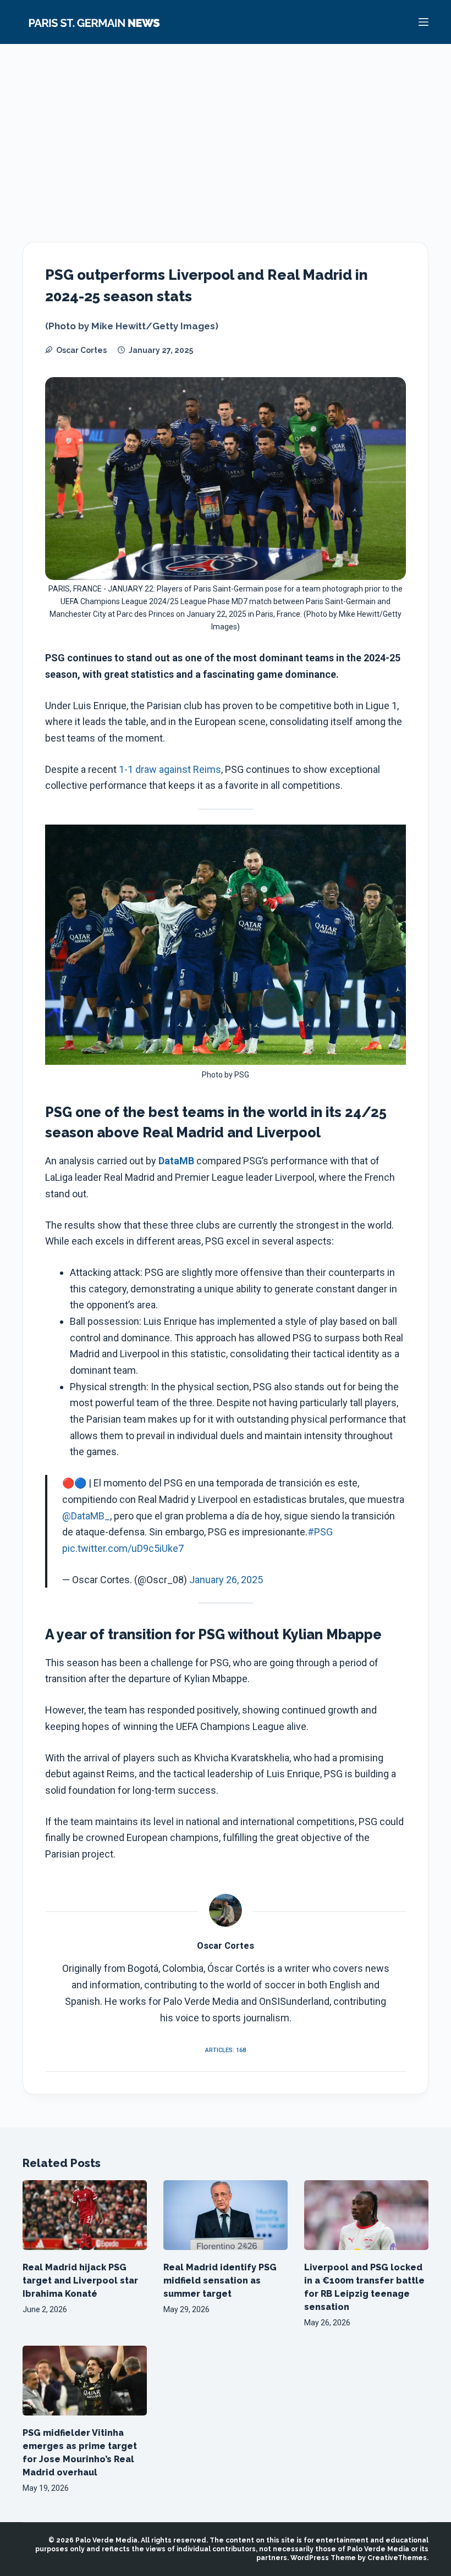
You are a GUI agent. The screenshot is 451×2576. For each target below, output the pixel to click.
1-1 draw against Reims (170, 769)
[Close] (320, 2539)
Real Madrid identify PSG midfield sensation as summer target (220, 2281)
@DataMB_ (86, 1516)
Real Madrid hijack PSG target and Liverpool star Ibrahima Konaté (80, 2281)
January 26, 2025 (226, 1580)
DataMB (176, 1161)
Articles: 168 (226, 2050)
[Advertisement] (226, 126)
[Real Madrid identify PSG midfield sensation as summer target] (226, 2215)
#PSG (320, 1532)
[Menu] (424, 22)
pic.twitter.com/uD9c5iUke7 (123, 1548)
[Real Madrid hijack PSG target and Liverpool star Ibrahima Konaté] (85, 2215)
